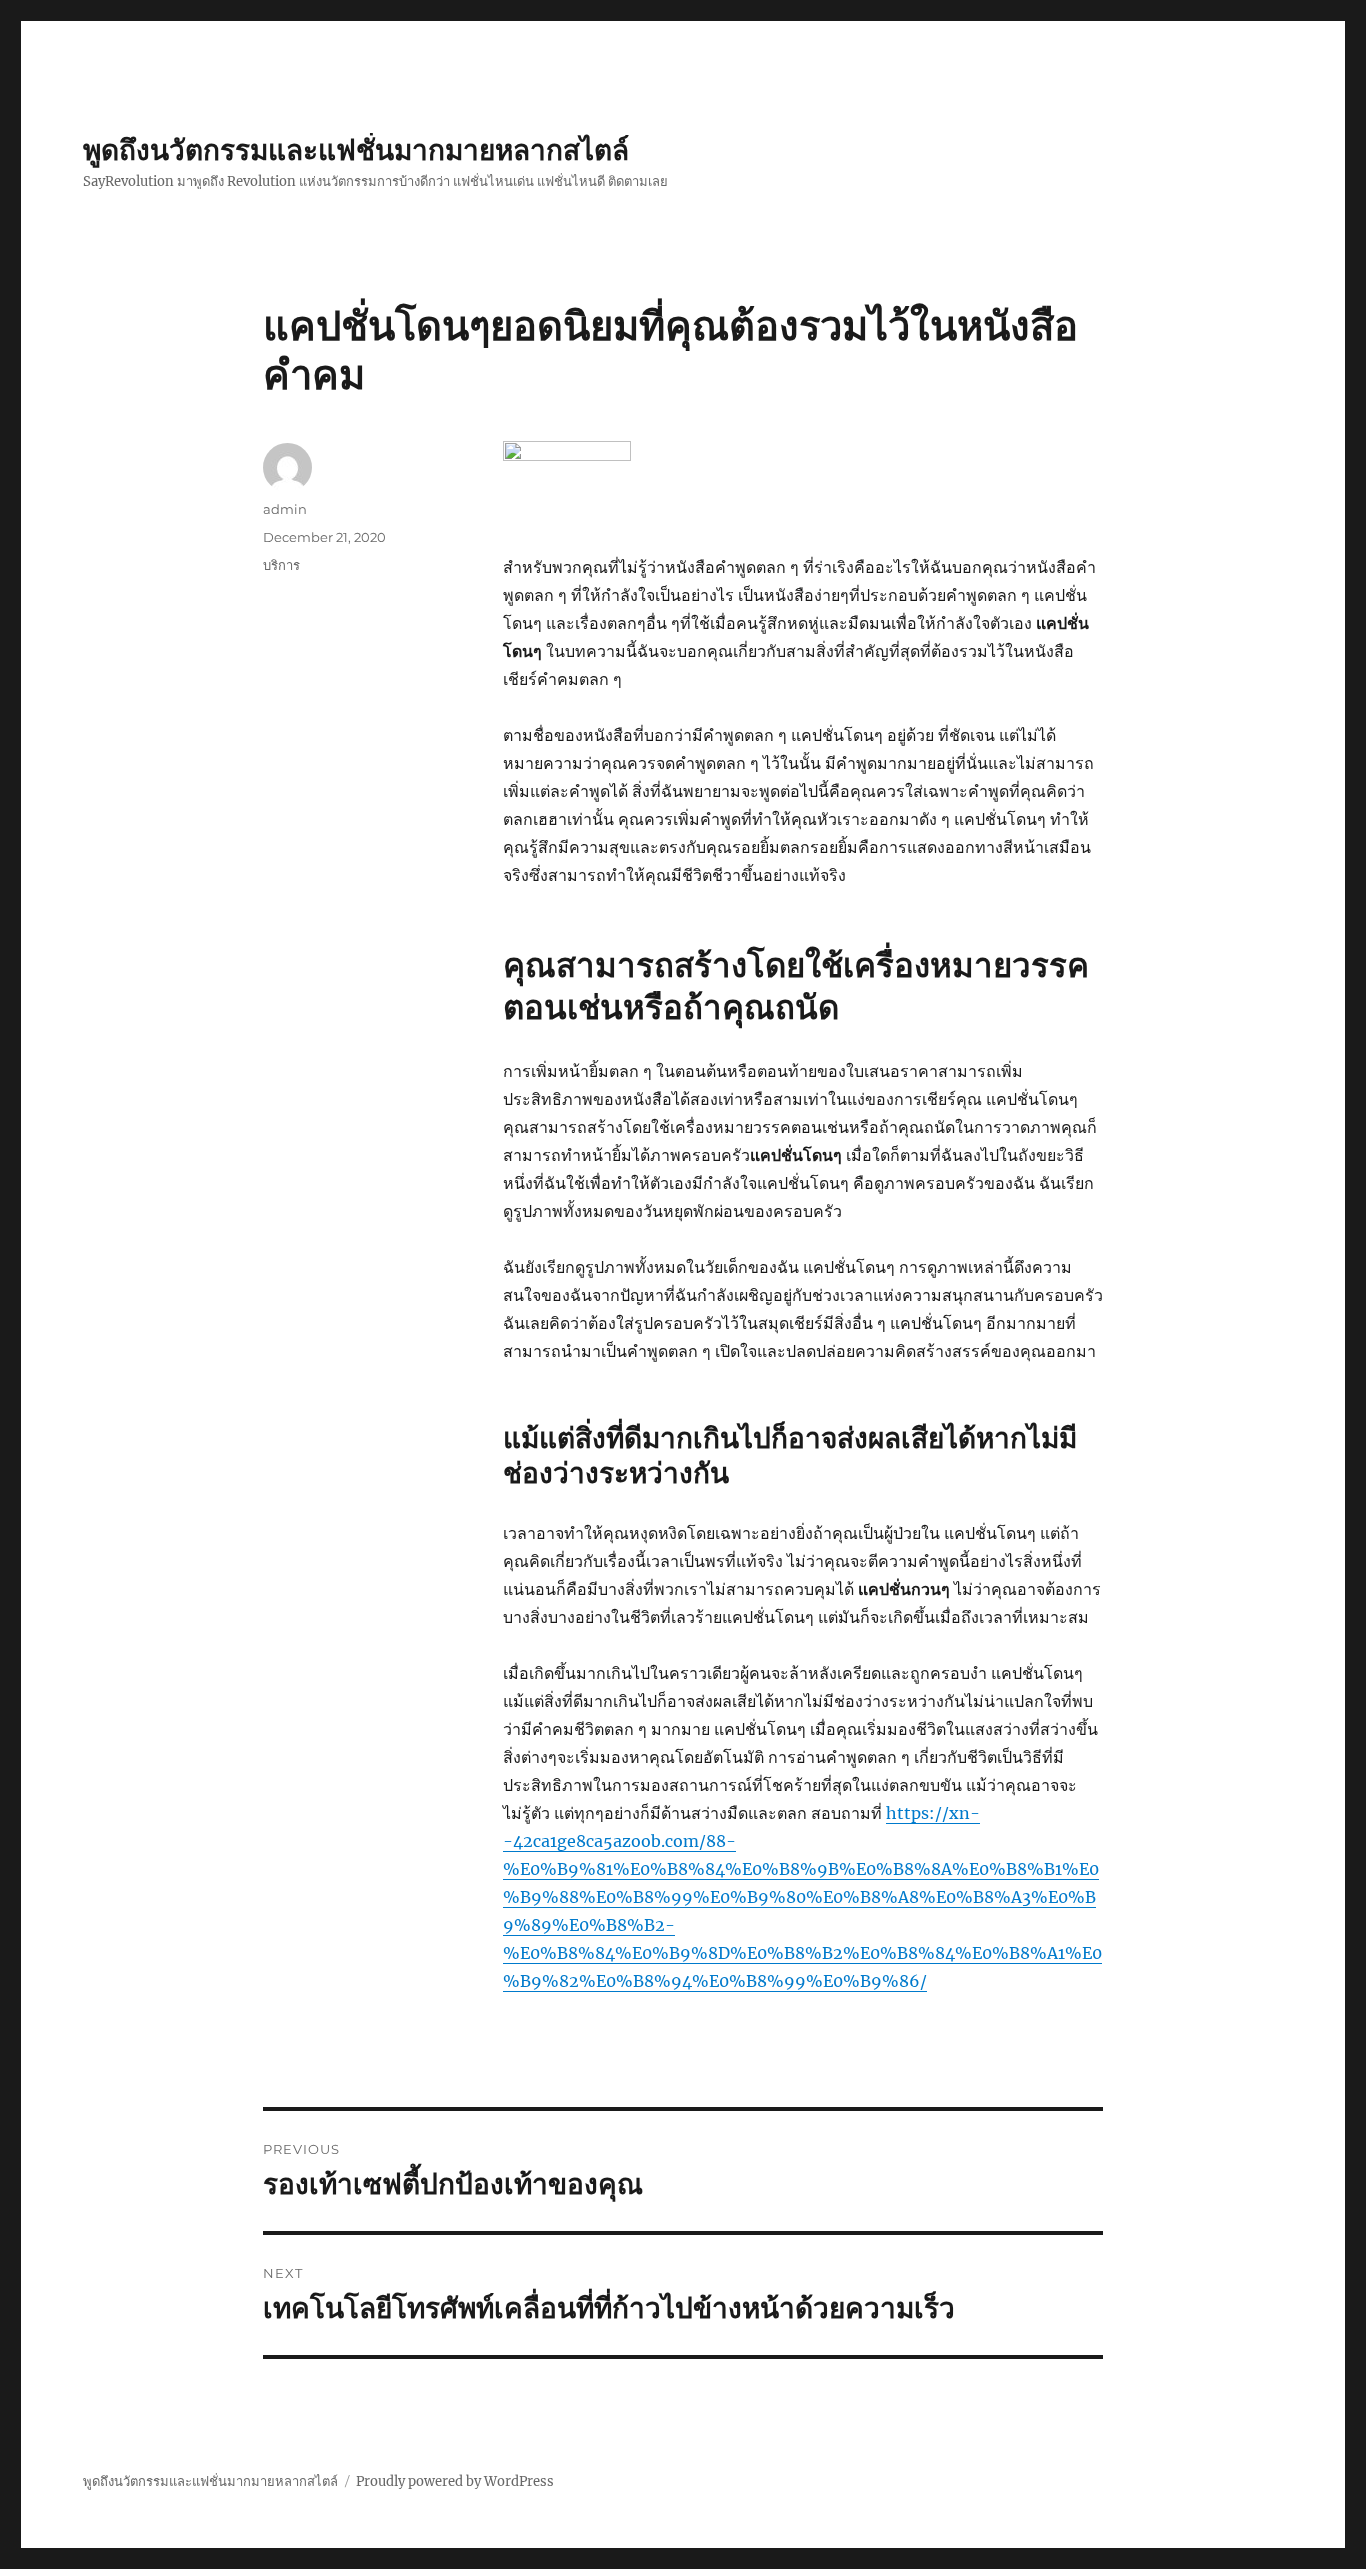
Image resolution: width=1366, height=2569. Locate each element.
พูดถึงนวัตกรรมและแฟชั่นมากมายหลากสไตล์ (356, 150)
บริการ (281, 565)
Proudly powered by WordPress (455, 2481)
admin (285, 509)
